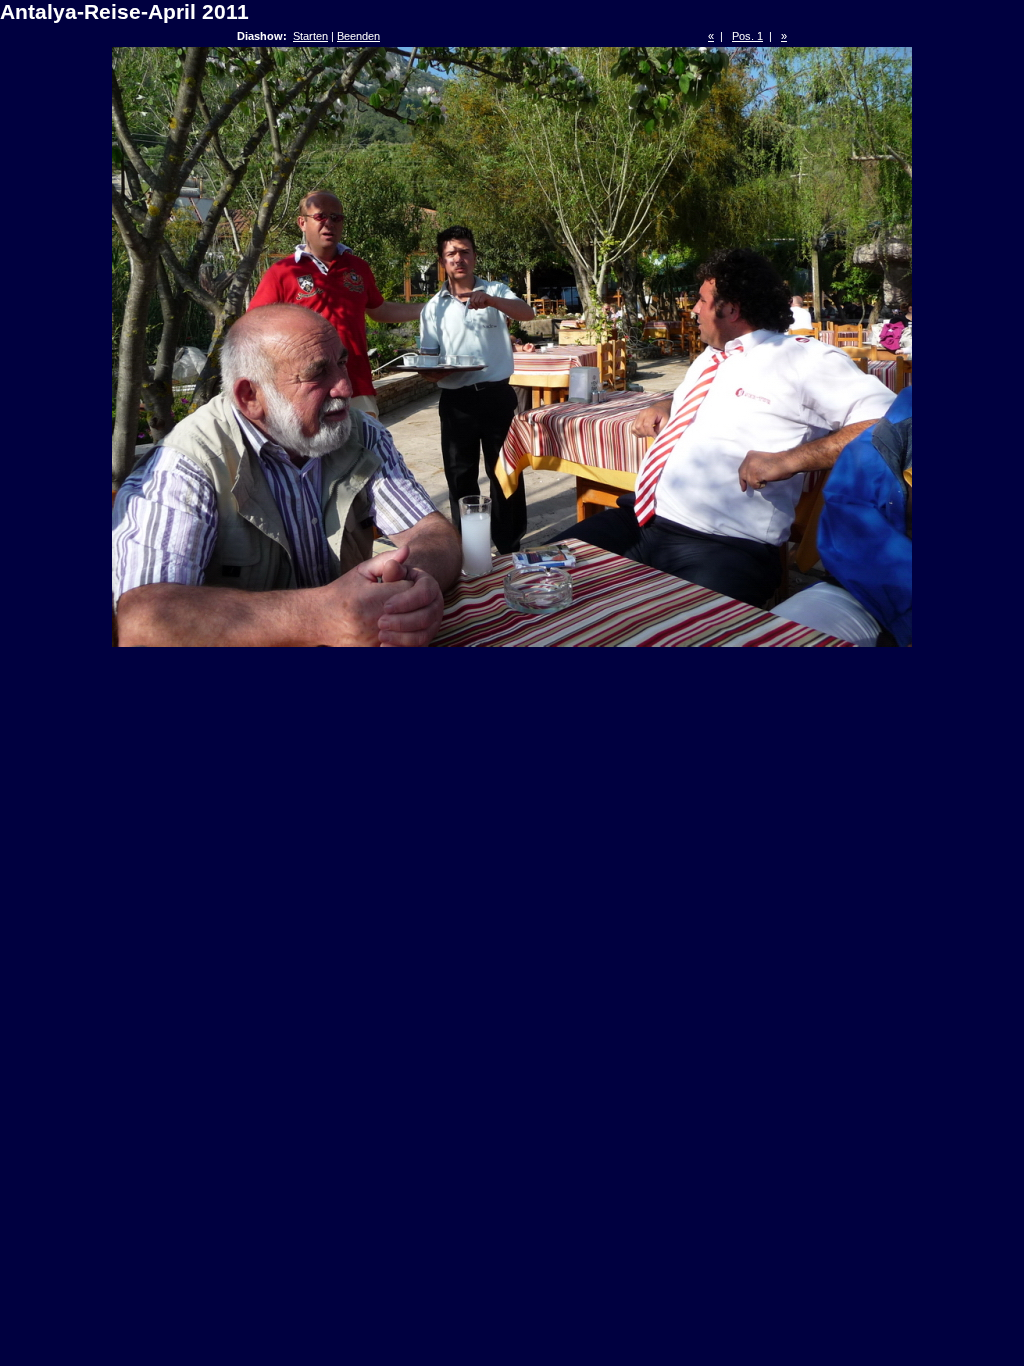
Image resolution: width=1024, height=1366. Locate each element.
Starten (310, 36)
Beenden (358, 36)
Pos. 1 (747, 36)
